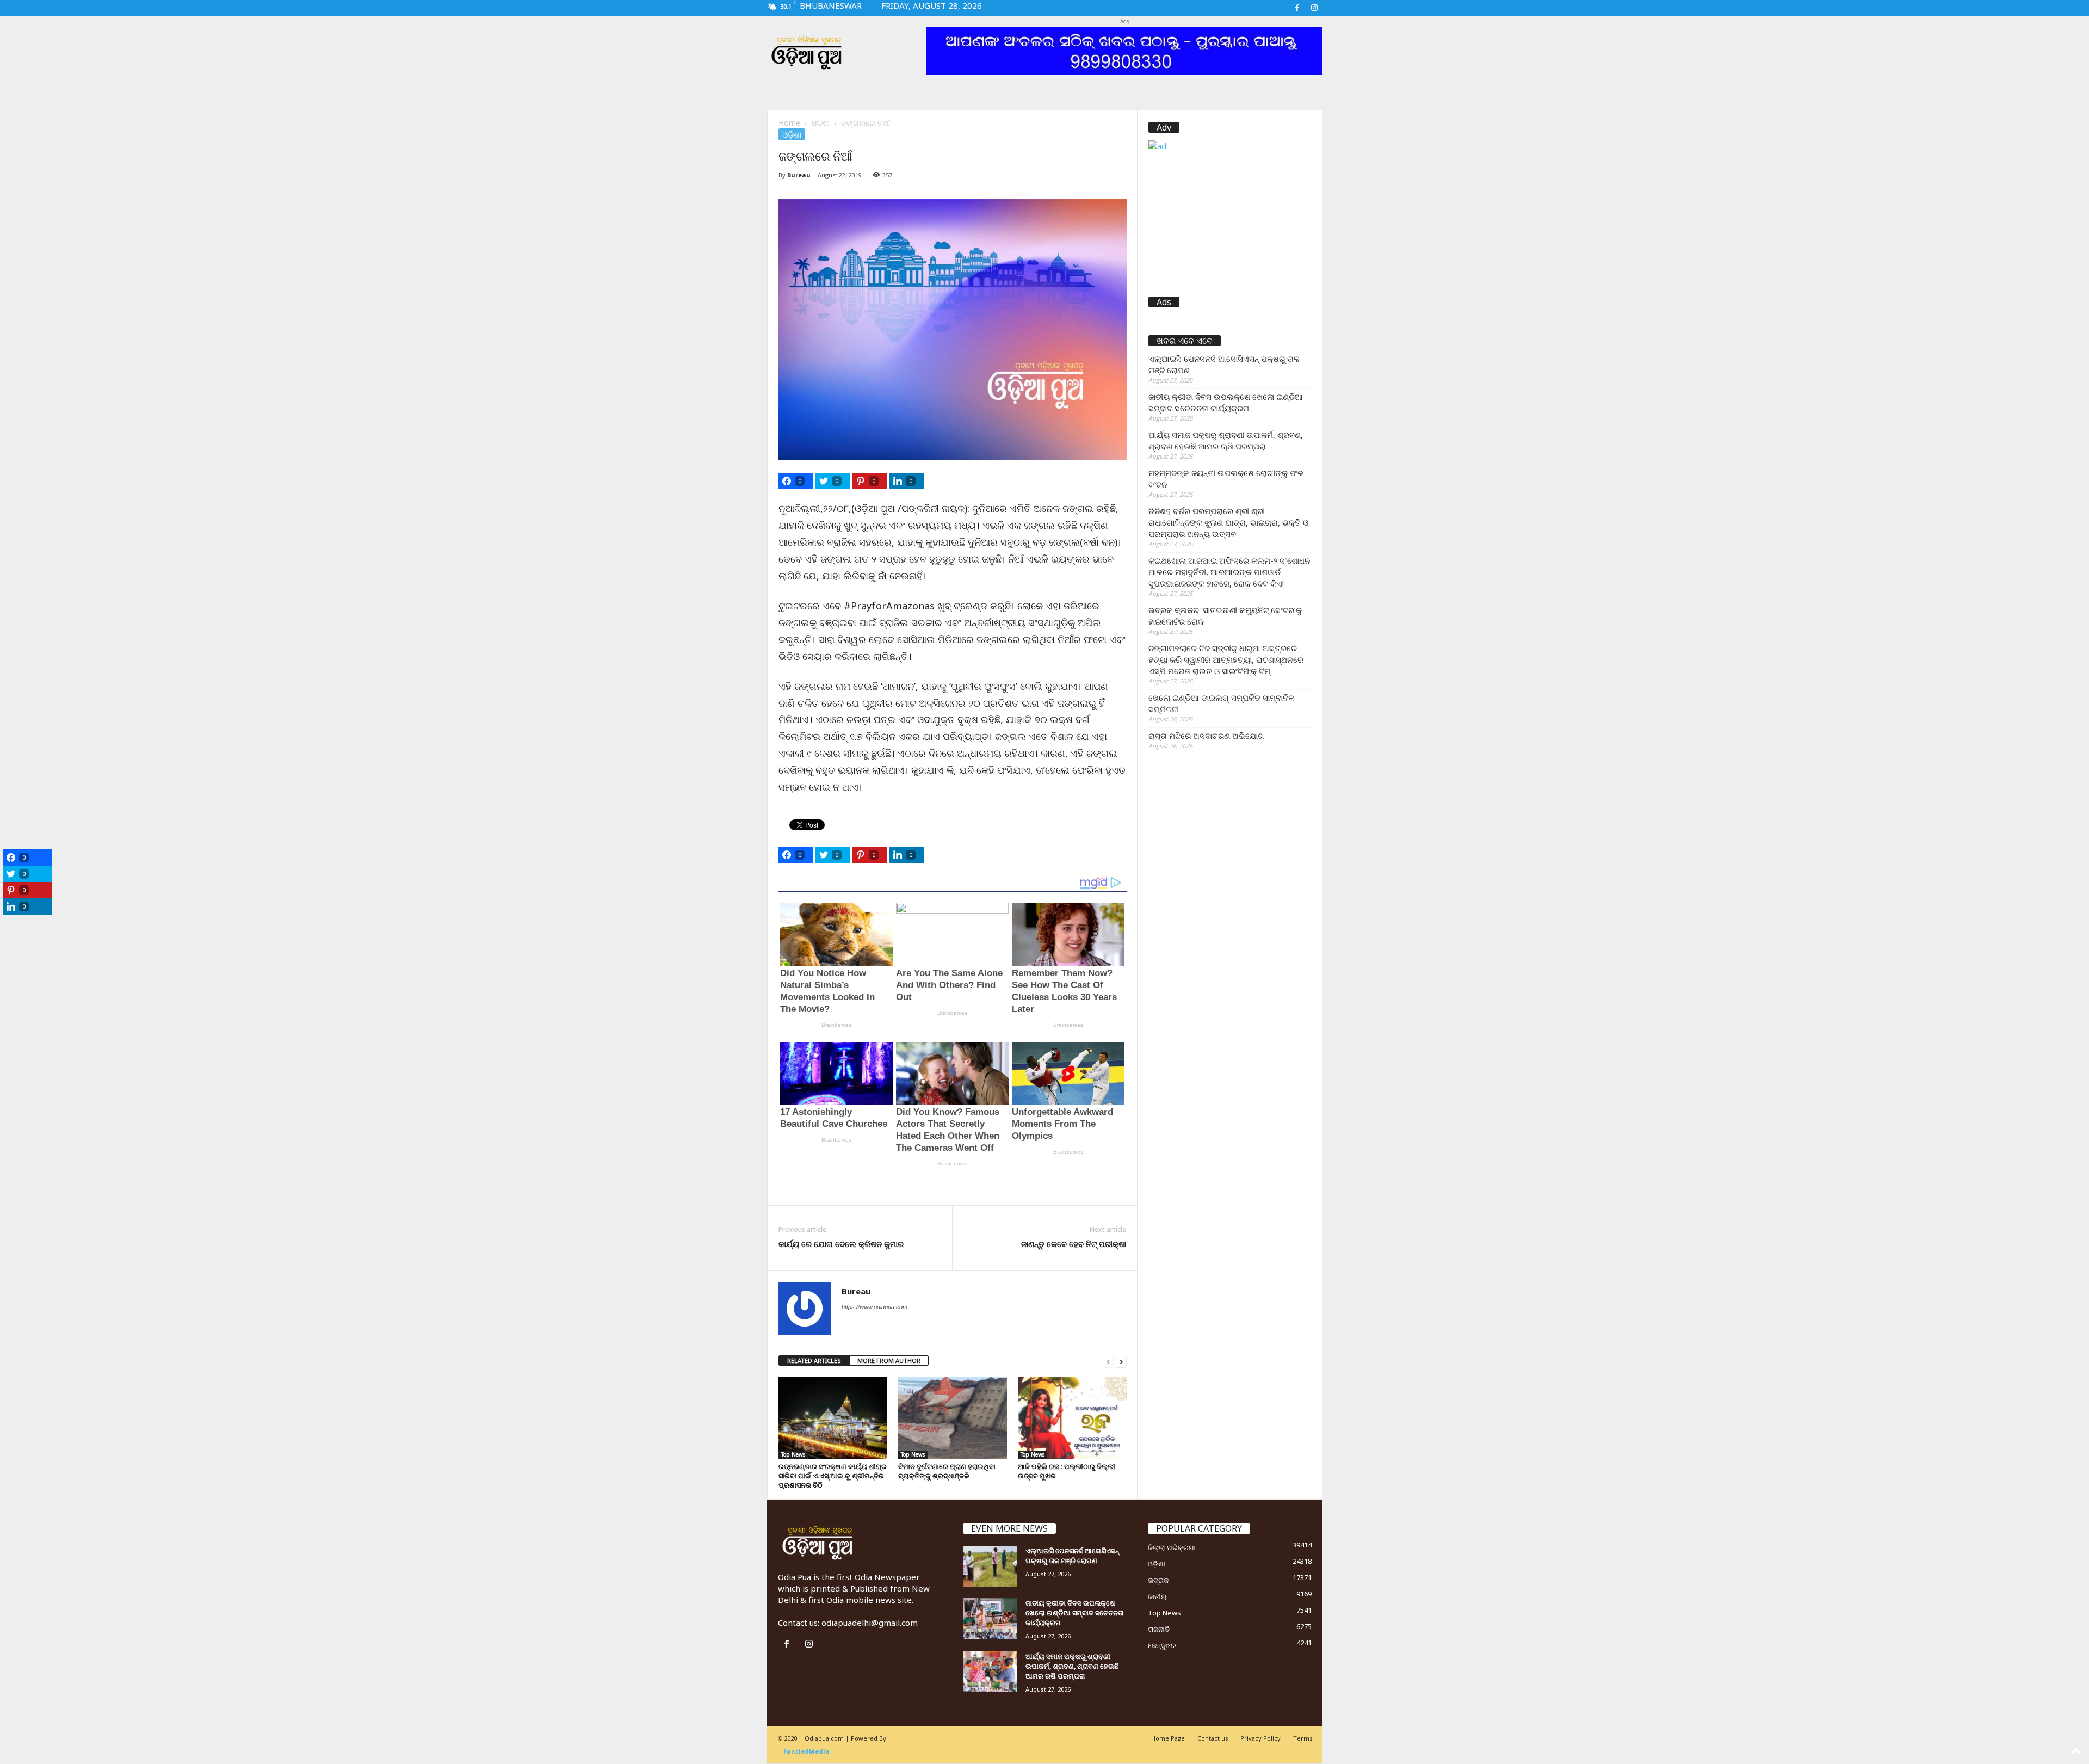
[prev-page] (1108, 1361)
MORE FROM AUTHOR (889, 1361)
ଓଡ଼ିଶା (821, 123)
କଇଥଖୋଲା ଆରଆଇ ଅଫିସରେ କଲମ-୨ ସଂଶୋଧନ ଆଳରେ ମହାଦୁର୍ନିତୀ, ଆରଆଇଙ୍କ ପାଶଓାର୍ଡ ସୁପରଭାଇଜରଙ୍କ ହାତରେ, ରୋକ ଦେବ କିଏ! (1229, 572)
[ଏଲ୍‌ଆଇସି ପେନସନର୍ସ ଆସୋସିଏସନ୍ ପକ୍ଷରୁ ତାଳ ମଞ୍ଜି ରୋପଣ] (990, 1566)
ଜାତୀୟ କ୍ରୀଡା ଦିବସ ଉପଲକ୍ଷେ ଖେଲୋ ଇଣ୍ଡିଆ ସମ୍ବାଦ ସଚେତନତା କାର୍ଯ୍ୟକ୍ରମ (1226, 402)
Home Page (1168, 1738)
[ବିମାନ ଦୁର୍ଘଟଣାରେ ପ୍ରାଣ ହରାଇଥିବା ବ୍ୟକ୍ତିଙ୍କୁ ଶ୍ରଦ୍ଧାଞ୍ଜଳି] (953, 1418)
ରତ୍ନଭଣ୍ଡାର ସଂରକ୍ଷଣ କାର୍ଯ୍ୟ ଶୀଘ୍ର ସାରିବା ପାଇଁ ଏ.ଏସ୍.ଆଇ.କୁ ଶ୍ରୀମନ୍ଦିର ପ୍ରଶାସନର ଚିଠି (833, 1476)
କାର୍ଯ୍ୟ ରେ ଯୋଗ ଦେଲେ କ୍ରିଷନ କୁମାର (841, 1244)
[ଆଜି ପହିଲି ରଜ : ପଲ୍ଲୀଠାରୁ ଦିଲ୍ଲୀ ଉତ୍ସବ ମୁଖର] (1072, 1418)
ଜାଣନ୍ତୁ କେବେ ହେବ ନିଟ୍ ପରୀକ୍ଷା (1074, 1244)
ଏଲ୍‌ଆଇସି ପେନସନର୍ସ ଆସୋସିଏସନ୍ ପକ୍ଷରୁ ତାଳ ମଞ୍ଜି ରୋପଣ (1224, 364)
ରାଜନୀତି (1159, 1629)
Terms (1303, 1738)
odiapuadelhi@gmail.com (870, 1623)
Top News (793, 1454)
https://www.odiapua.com (874, 1307)
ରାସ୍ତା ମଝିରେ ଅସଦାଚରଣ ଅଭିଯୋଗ (1206, 736)
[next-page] (1121, 1361)
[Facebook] (1297, 8)
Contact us (1213, 1738)
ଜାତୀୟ (1157, 1596)
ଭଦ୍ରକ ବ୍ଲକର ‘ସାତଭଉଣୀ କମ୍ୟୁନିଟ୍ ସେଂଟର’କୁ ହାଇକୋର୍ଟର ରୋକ (1225, 616)
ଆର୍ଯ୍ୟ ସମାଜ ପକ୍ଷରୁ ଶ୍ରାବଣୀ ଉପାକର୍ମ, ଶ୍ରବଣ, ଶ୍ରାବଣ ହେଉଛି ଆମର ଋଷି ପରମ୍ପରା (1226, 440)
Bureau (799, 175)
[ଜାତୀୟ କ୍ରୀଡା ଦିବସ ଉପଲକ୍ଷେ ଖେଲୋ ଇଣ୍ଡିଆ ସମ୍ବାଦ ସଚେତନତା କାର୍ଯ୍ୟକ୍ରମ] (990, 1618)
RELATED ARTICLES (814, 1361)
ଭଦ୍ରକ (1158, 1580)
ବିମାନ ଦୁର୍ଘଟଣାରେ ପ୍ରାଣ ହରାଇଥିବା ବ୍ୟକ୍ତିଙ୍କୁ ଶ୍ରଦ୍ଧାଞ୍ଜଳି (947, 1471)
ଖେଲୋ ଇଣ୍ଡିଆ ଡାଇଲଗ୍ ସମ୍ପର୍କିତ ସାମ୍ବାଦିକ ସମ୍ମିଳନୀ (1221, 703)
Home (789, 123)
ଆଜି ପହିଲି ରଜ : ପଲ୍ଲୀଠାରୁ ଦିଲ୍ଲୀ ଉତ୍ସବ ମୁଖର (1067, 1471)
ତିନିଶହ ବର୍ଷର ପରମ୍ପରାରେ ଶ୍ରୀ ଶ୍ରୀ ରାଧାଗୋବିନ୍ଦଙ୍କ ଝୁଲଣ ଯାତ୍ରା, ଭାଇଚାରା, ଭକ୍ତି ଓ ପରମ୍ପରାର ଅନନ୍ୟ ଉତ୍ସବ (1228, 522)
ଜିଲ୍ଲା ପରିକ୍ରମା (1172, 1547)
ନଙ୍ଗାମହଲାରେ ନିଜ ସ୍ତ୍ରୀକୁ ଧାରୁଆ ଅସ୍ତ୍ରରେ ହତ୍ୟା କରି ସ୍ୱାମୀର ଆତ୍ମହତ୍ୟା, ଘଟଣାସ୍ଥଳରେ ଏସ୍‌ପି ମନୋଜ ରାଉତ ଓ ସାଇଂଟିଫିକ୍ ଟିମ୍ (1226, 659)
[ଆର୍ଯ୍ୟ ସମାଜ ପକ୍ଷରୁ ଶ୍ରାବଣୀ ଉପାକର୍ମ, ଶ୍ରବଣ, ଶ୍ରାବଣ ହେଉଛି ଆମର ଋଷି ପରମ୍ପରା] (990, 1672)
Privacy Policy (1260, 1738)
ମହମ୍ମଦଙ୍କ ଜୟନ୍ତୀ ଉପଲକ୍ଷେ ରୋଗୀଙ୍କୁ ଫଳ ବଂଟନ (1226, 479)
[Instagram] (1314, 8)
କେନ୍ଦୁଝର (1162, 1645)
